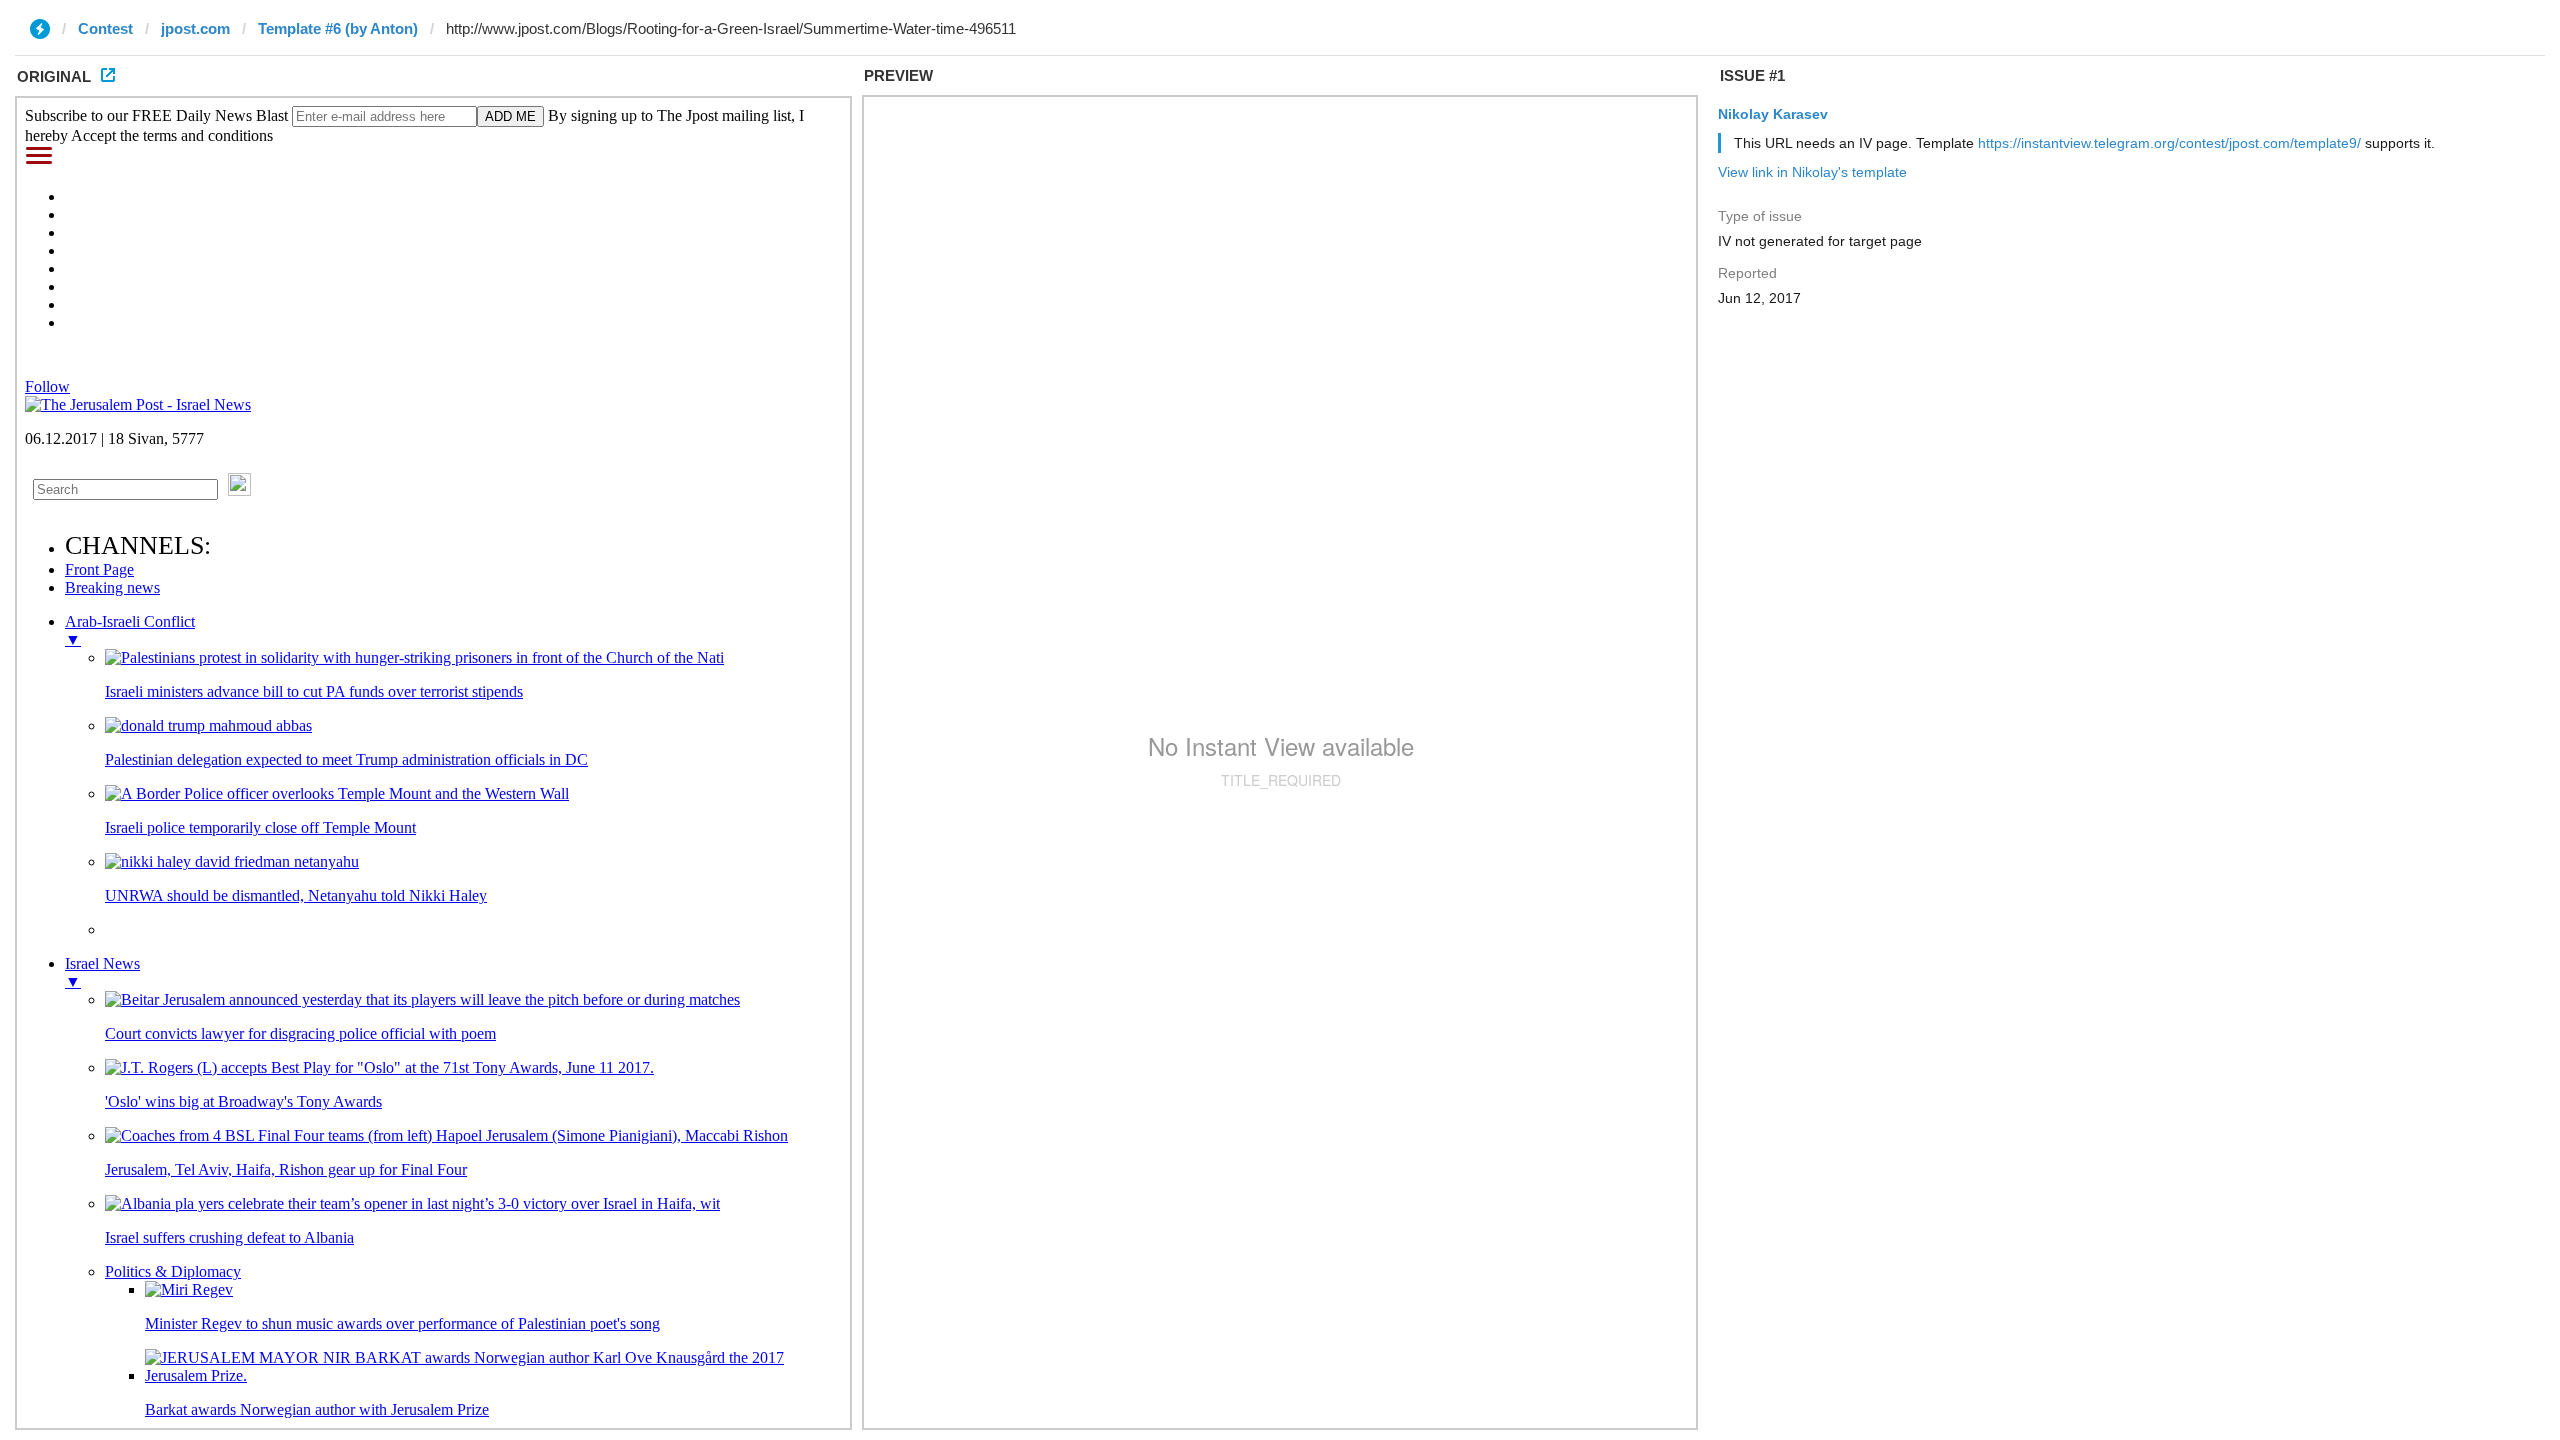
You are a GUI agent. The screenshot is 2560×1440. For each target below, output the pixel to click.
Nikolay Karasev (1773, 114)
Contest (105, 28)
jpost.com (195, 28)
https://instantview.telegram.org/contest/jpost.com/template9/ (2169, 143)
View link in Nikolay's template (1812, 172)
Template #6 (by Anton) (338, 28)
